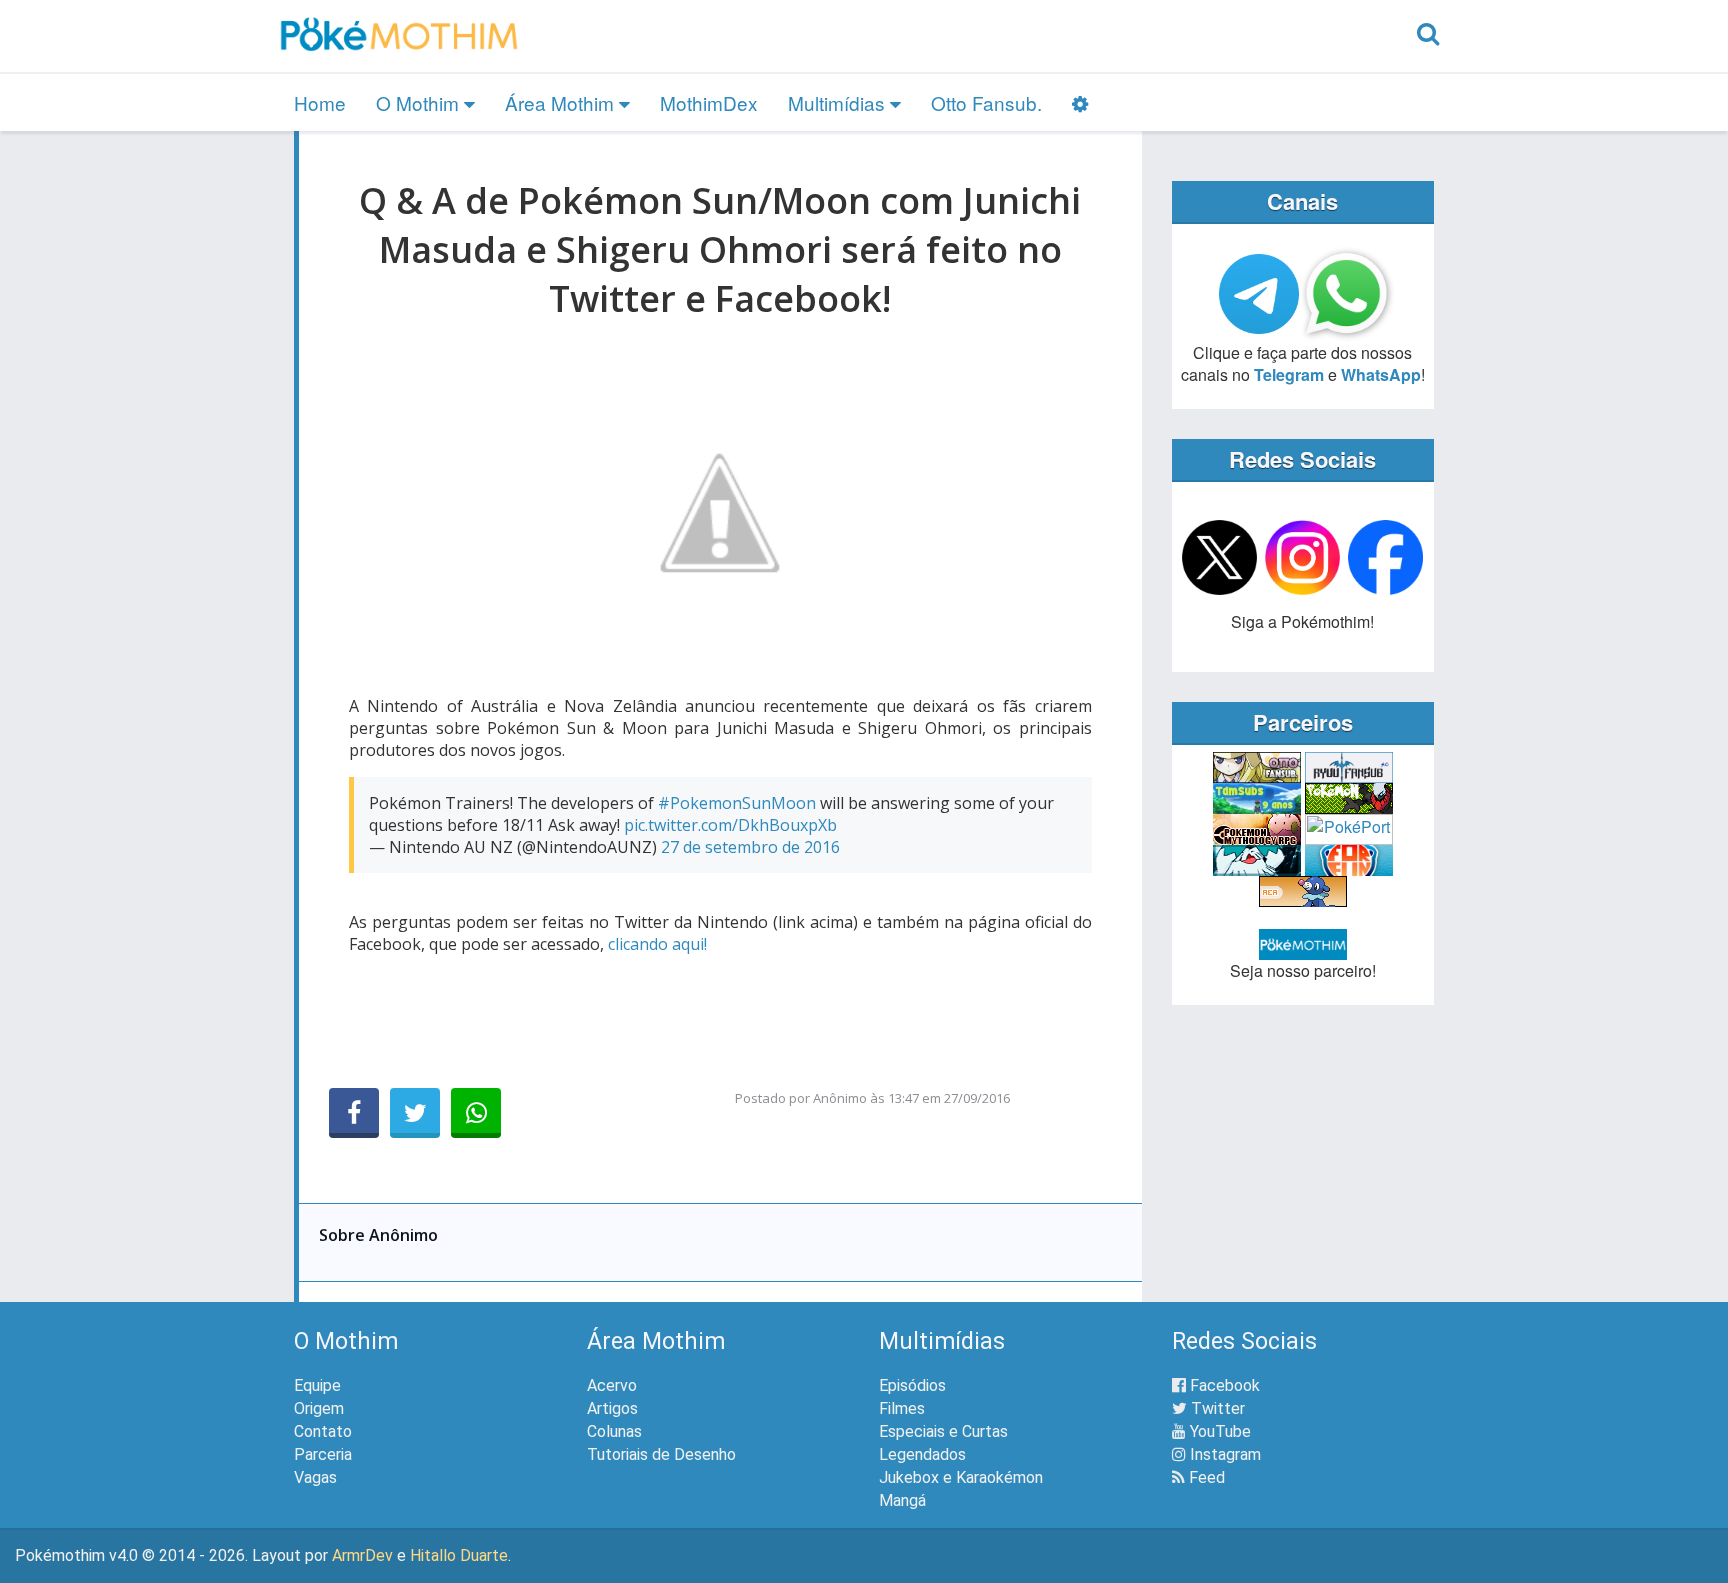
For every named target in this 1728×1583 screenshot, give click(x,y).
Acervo (612, 1385)
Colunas (614, 1431)
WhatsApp (1381, 374)
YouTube (1218, 1431)
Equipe (317, 1385)
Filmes (902, 1408)
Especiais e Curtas (943, 1431)
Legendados (922, 1454)
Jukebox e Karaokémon (961, 1477)
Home (320, 102)
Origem (319, 1408)
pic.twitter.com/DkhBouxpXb (730, 825)
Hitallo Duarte (459, 1555)
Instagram (1223, 1454)
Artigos (612, 1408)
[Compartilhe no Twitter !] (415, 1113)
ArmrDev (362, 1555)
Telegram (1289, 374)
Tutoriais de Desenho (661, 1454)
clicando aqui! (657, 944)
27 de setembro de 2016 (750, 847)
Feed (1205, 1477)
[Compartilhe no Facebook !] (354, 1113)
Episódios (912, 1385)
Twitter (1216, 1408)
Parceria (323, 1454)
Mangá (902, 1500)
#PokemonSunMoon (737, 803)
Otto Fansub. (986, 102)
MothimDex (709, 102)
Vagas (315, 1477)
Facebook (1223, 1385)
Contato (323, 1431)
